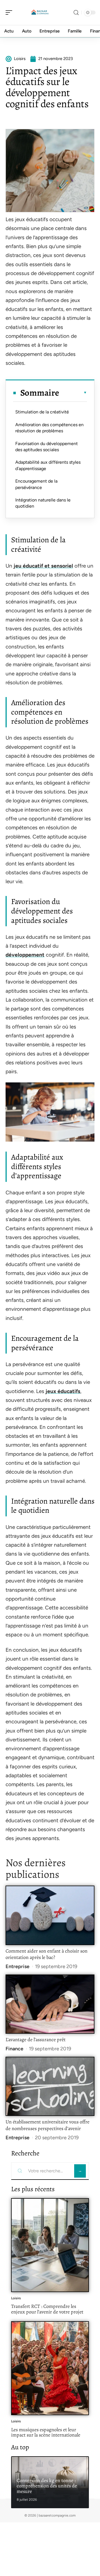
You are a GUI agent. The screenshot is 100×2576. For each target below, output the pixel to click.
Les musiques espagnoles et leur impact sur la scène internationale (46, 2432)
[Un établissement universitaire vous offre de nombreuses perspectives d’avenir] (50, 2086)
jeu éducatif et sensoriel (43, 566)
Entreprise (17, 1966)
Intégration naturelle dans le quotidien (43, 503)
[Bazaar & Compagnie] (40, 13)
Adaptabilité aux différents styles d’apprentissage (48, 465)
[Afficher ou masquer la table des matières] (73, 393)
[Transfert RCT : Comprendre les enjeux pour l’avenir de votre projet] (50, 2245)
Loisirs (16, 2298)
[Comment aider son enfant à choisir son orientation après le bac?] (50, 1915)
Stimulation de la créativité (42, 412)
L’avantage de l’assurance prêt (36, 2040)
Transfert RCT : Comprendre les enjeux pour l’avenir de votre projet (47, 2309)
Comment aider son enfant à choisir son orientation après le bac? (47, 1954)
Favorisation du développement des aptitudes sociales (47, 447)
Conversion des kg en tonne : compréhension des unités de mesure (47, 2486)
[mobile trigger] (10, 13)
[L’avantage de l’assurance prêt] (50, 2004)
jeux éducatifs (63, 1391)
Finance (14, 2049)
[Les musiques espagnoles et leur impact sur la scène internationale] (50, 2368)
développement (25, 955)
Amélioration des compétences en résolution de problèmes (49, 428)
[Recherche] (76, 13)
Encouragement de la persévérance (36, 484)
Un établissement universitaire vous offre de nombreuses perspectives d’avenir (47, 2125)
